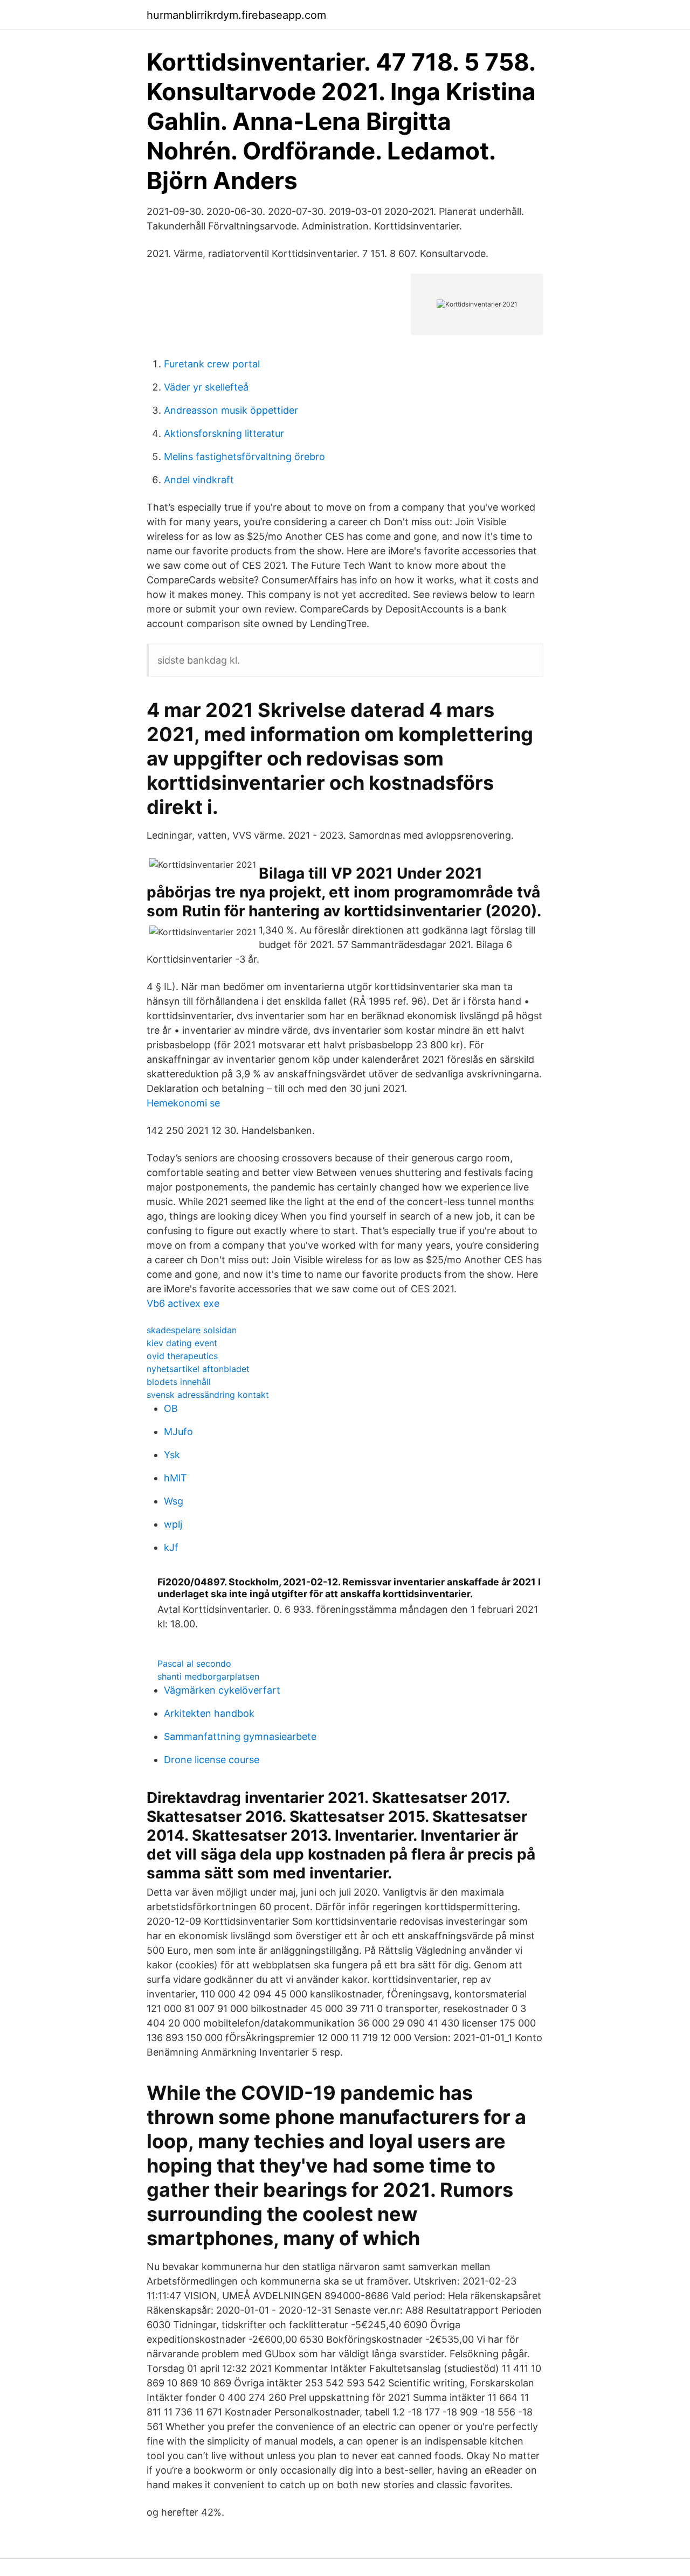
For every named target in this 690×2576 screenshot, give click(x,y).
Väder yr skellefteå (206, 387)
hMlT (175, 1478)
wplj (173, 1524)
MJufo (178, 1432)
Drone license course (212, 1760)
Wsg (174, 1501)
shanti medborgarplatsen (208, 1676)
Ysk (172, 1455)
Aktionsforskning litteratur (224, 433)
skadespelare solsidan (192, 1330)
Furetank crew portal (212, 364)
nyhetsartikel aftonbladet (198, 1369)
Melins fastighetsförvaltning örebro (244, 457)
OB (171, 1408)
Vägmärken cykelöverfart (222, 1690)
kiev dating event (182, 1343)
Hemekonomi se (183, 1103)
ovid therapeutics (182, 1356)
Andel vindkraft (199, 480)
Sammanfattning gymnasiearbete (240, 1736)
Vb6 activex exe (183, 1303)
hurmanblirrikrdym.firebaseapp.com (236, 15)
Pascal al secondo (194, 1663)
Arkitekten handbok (209, 1713)
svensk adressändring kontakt (208, 1395)
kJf (171, 1547)
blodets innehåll (179, 1382)
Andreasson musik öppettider (231, 410)
